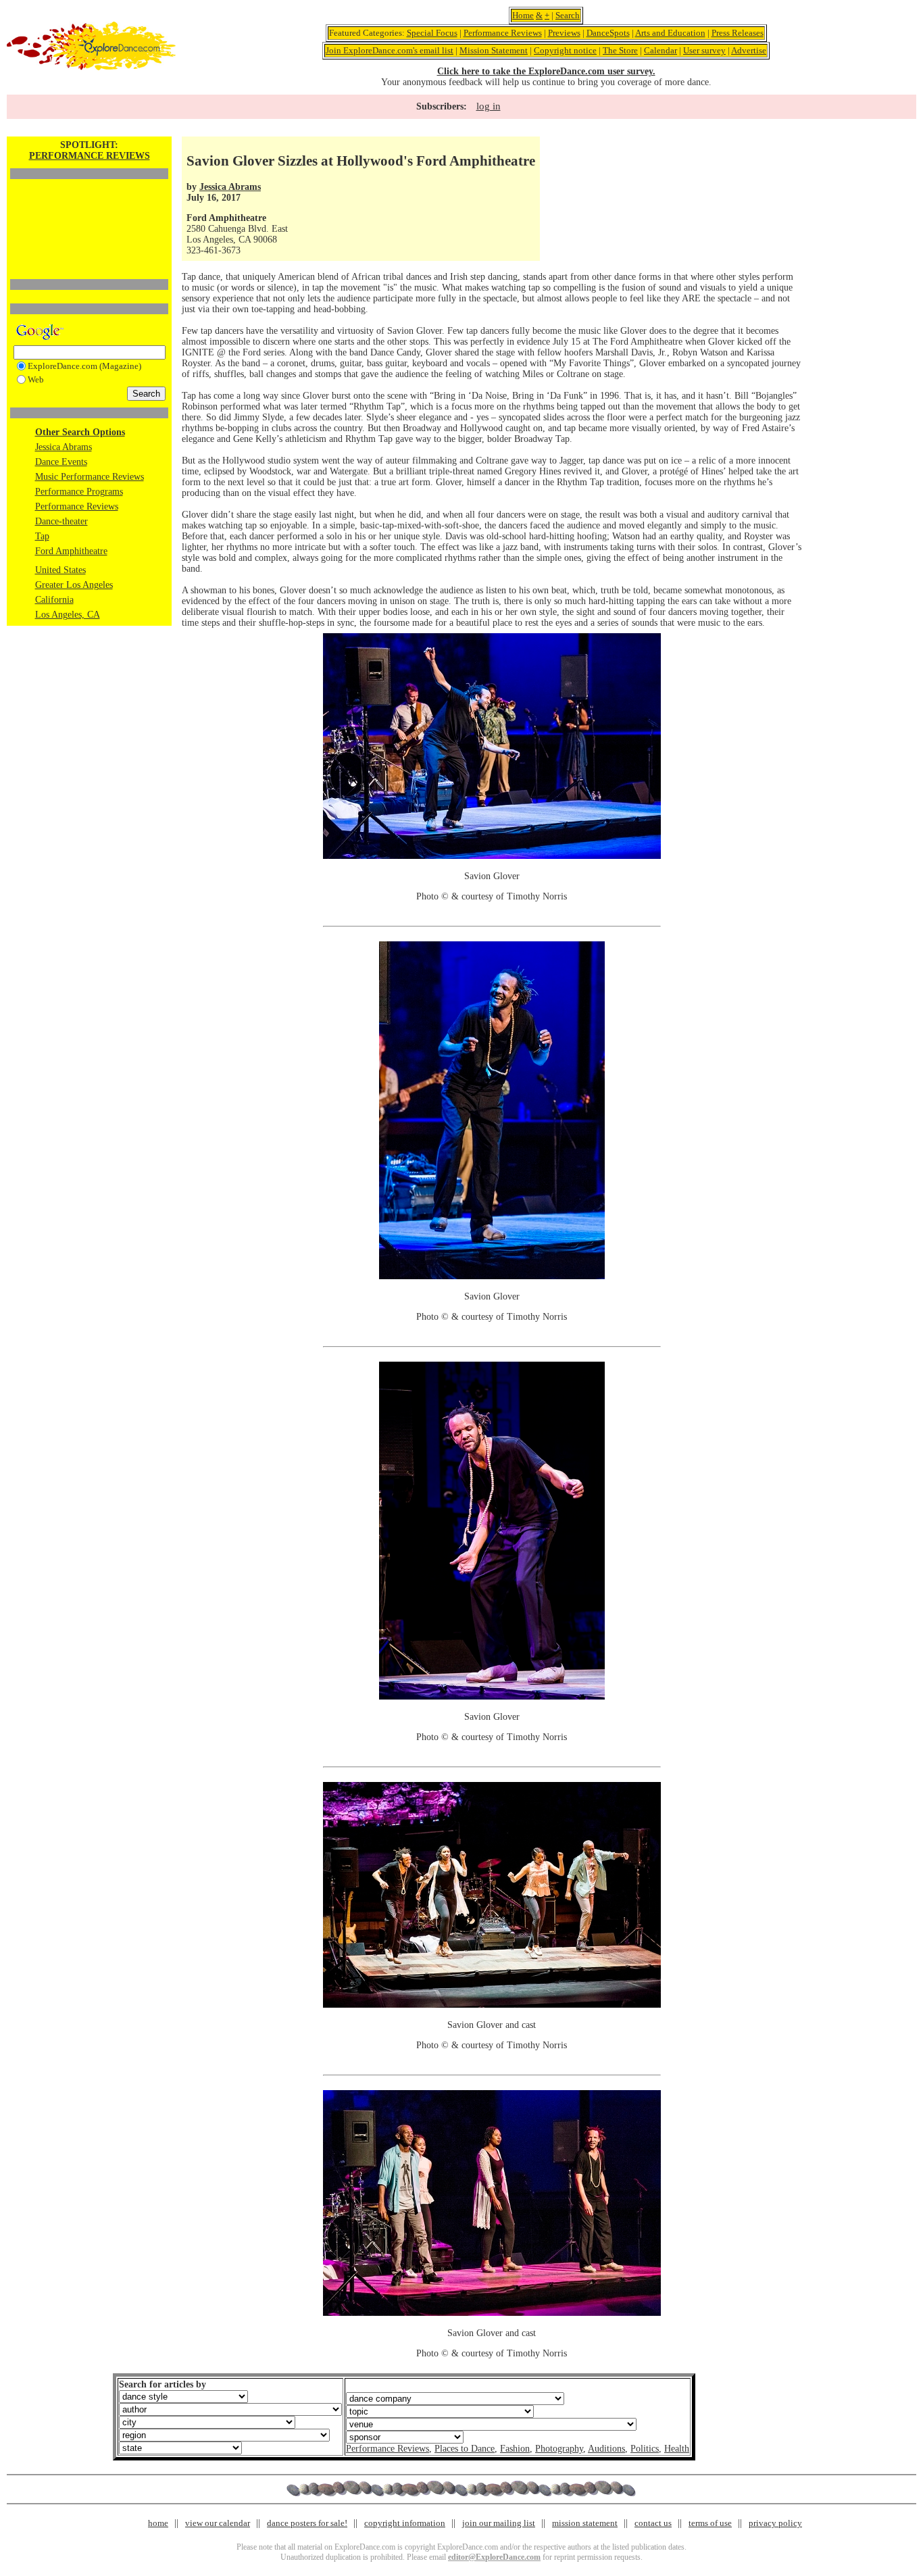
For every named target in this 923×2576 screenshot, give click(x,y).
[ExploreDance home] (91, 67)
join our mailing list (499, 2523)
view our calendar (218, 2523)
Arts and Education (670, 33)
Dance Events (61, 462)
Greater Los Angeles (74, 585)
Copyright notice (565, 50)
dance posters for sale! (307, 2523)
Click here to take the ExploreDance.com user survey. (546, 71)
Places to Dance (465, 2449)
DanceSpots (608, 33)
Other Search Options (80, 432)
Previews (564, 33)
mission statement (585, 2523)
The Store (620, 50)
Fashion (515, 2449)
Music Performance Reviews (90, 477)
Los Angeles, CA (68, 615)
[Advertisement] (89, 206)
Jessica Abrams (64, 447)
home (158, 2523)
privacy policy (775, 2523)
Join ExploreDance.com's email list (390, 50)
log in (489, 106)
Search (568, 15)
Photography (559, 2449)
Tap (42, 536)
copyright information (405, 2523)
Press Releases (738, 33)
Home (523, 15)
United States (60, 570)
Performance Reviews (503, 33)
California (54, 600)
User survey (704, 50)
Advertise (749, 50)
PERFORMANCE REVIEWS (90, 156)
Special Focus (432, 33)
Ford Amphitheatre (71, 551)
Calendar (660, 50)
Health (677, 2449)
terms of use (710, 2523)
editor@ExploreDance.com (494, 2557)
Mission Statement (494, 50)
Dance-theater (61, 521)
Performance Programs (79, 492)
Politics (645, 2449)
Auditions (606, 2449)
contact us (653, 2523)
